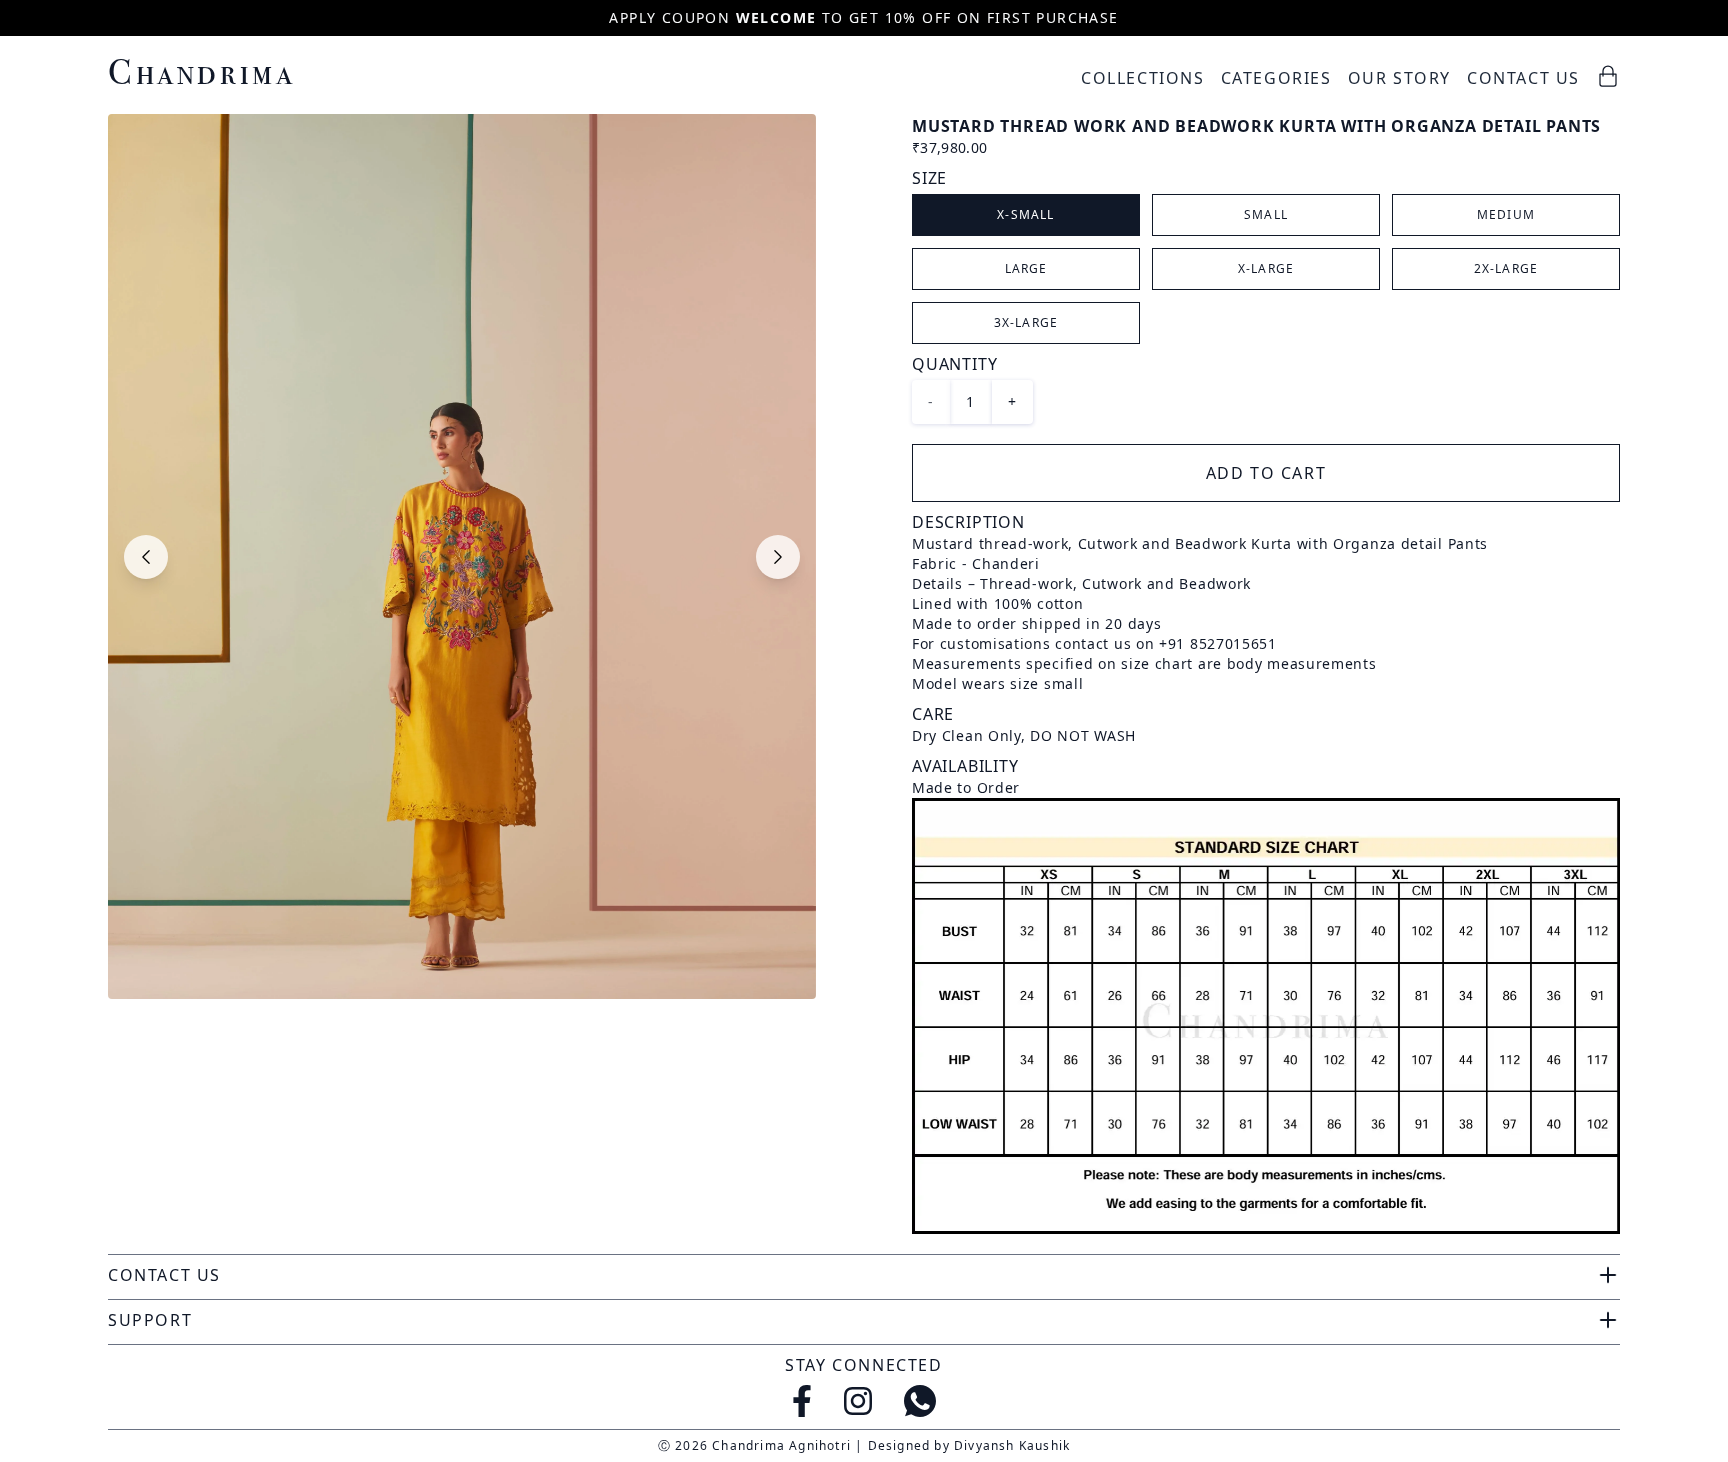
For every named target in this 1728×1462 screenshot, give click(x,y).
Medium (1506, 214)
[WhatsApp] (920, 1401)
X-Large (1266, 268)
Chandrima (201, 71)
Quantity (954, 364)
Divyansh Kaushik (1012, 1445)
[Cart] (1608, 76)
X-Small (1025, 214)
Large (1026, 268)
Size (929, 178)
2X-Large (1506, 268)
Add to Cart (1266, 473)
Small (1266, 214)
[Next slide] (778, 557)
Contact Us (1523, 78)
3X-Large (1026, 322)
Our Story (1399, 78)
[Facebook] (802, 1401)
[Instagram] (858, 1401)
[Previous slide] (146, 557)
